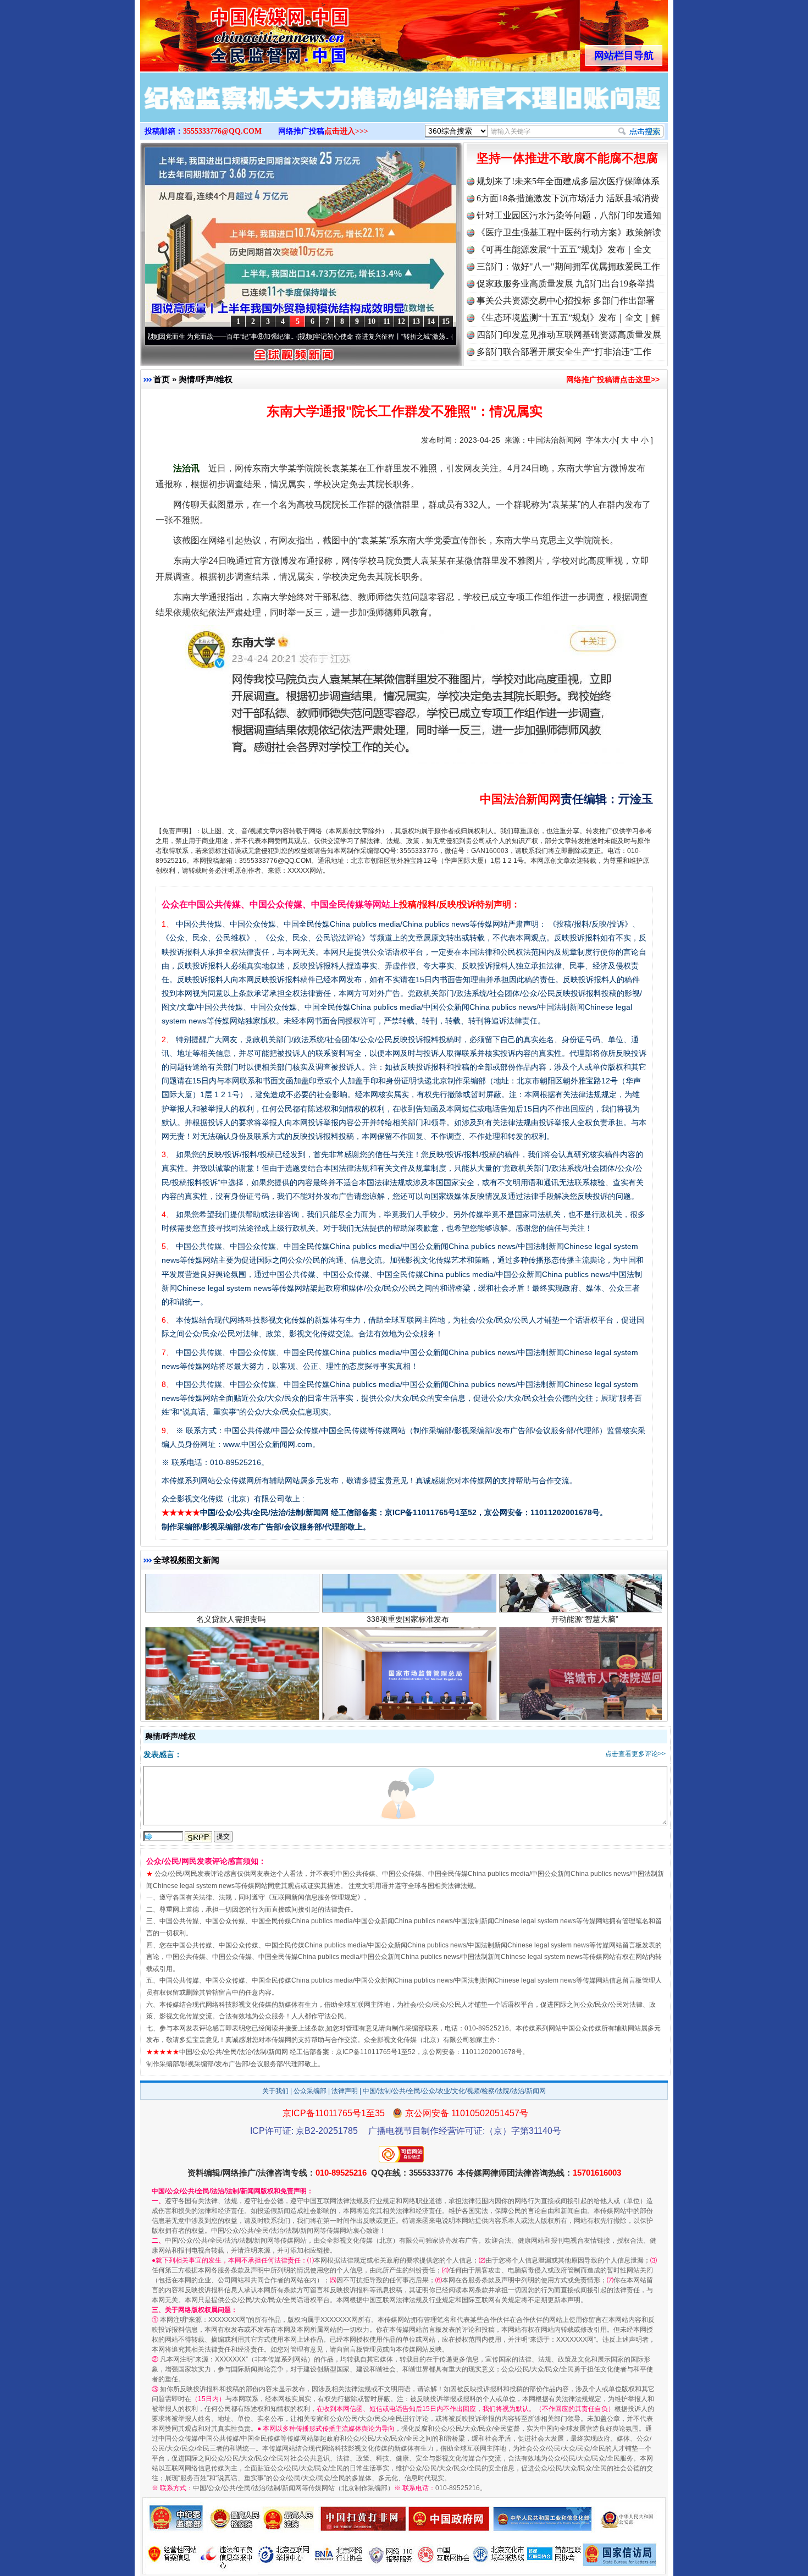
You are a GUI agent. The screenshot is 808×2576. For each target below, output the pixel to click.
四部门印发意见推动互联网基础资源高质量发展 (569, 335)
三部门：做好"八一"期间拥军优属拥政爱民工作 (568, 266)
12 (401, 321)
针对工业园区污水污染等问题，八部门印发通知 (569, 215)
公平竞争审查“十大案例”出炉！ (408, 1666)
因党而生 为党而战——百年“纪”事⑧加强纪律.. (151, 337)
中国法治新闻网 (555, 440)
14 (431, 321)
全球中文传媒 (231, 32)
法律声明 (345, 2091)
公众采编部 (310, 2091)
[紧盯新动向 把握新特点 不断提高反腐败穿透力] (404, 109)
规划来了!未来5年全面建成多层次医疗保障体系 (568, 181)
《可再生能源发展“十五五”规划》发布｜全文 (564, 249)
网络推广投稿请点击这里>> (613, 379)
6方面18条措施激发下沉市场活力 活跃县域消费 (568, 198)
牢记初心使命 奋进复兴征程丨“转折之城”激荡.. (306, 337)
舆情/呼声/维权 (206, 379)
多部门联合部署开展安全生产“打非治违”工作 (564, 352)
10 (372, 321)
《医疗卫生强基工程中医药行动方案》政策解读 (569, 232)
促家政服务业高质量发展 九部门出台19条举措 (566, 284)
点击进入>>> (346, 131)
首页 (162, 379)
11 (387, 321)
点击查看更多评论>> (635, 1754)
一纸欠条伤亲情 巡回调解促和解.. (585, 1666)
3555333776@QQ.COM (222, 131)
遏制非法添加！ (231, 1666)
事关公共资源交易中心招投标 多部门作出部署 (566, 301)
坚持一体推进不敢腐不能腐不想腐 (567, 158)
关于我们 (275, 2091)
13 (416, 321)
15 (446, 321)
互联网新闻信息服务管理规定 (314, 1897)
